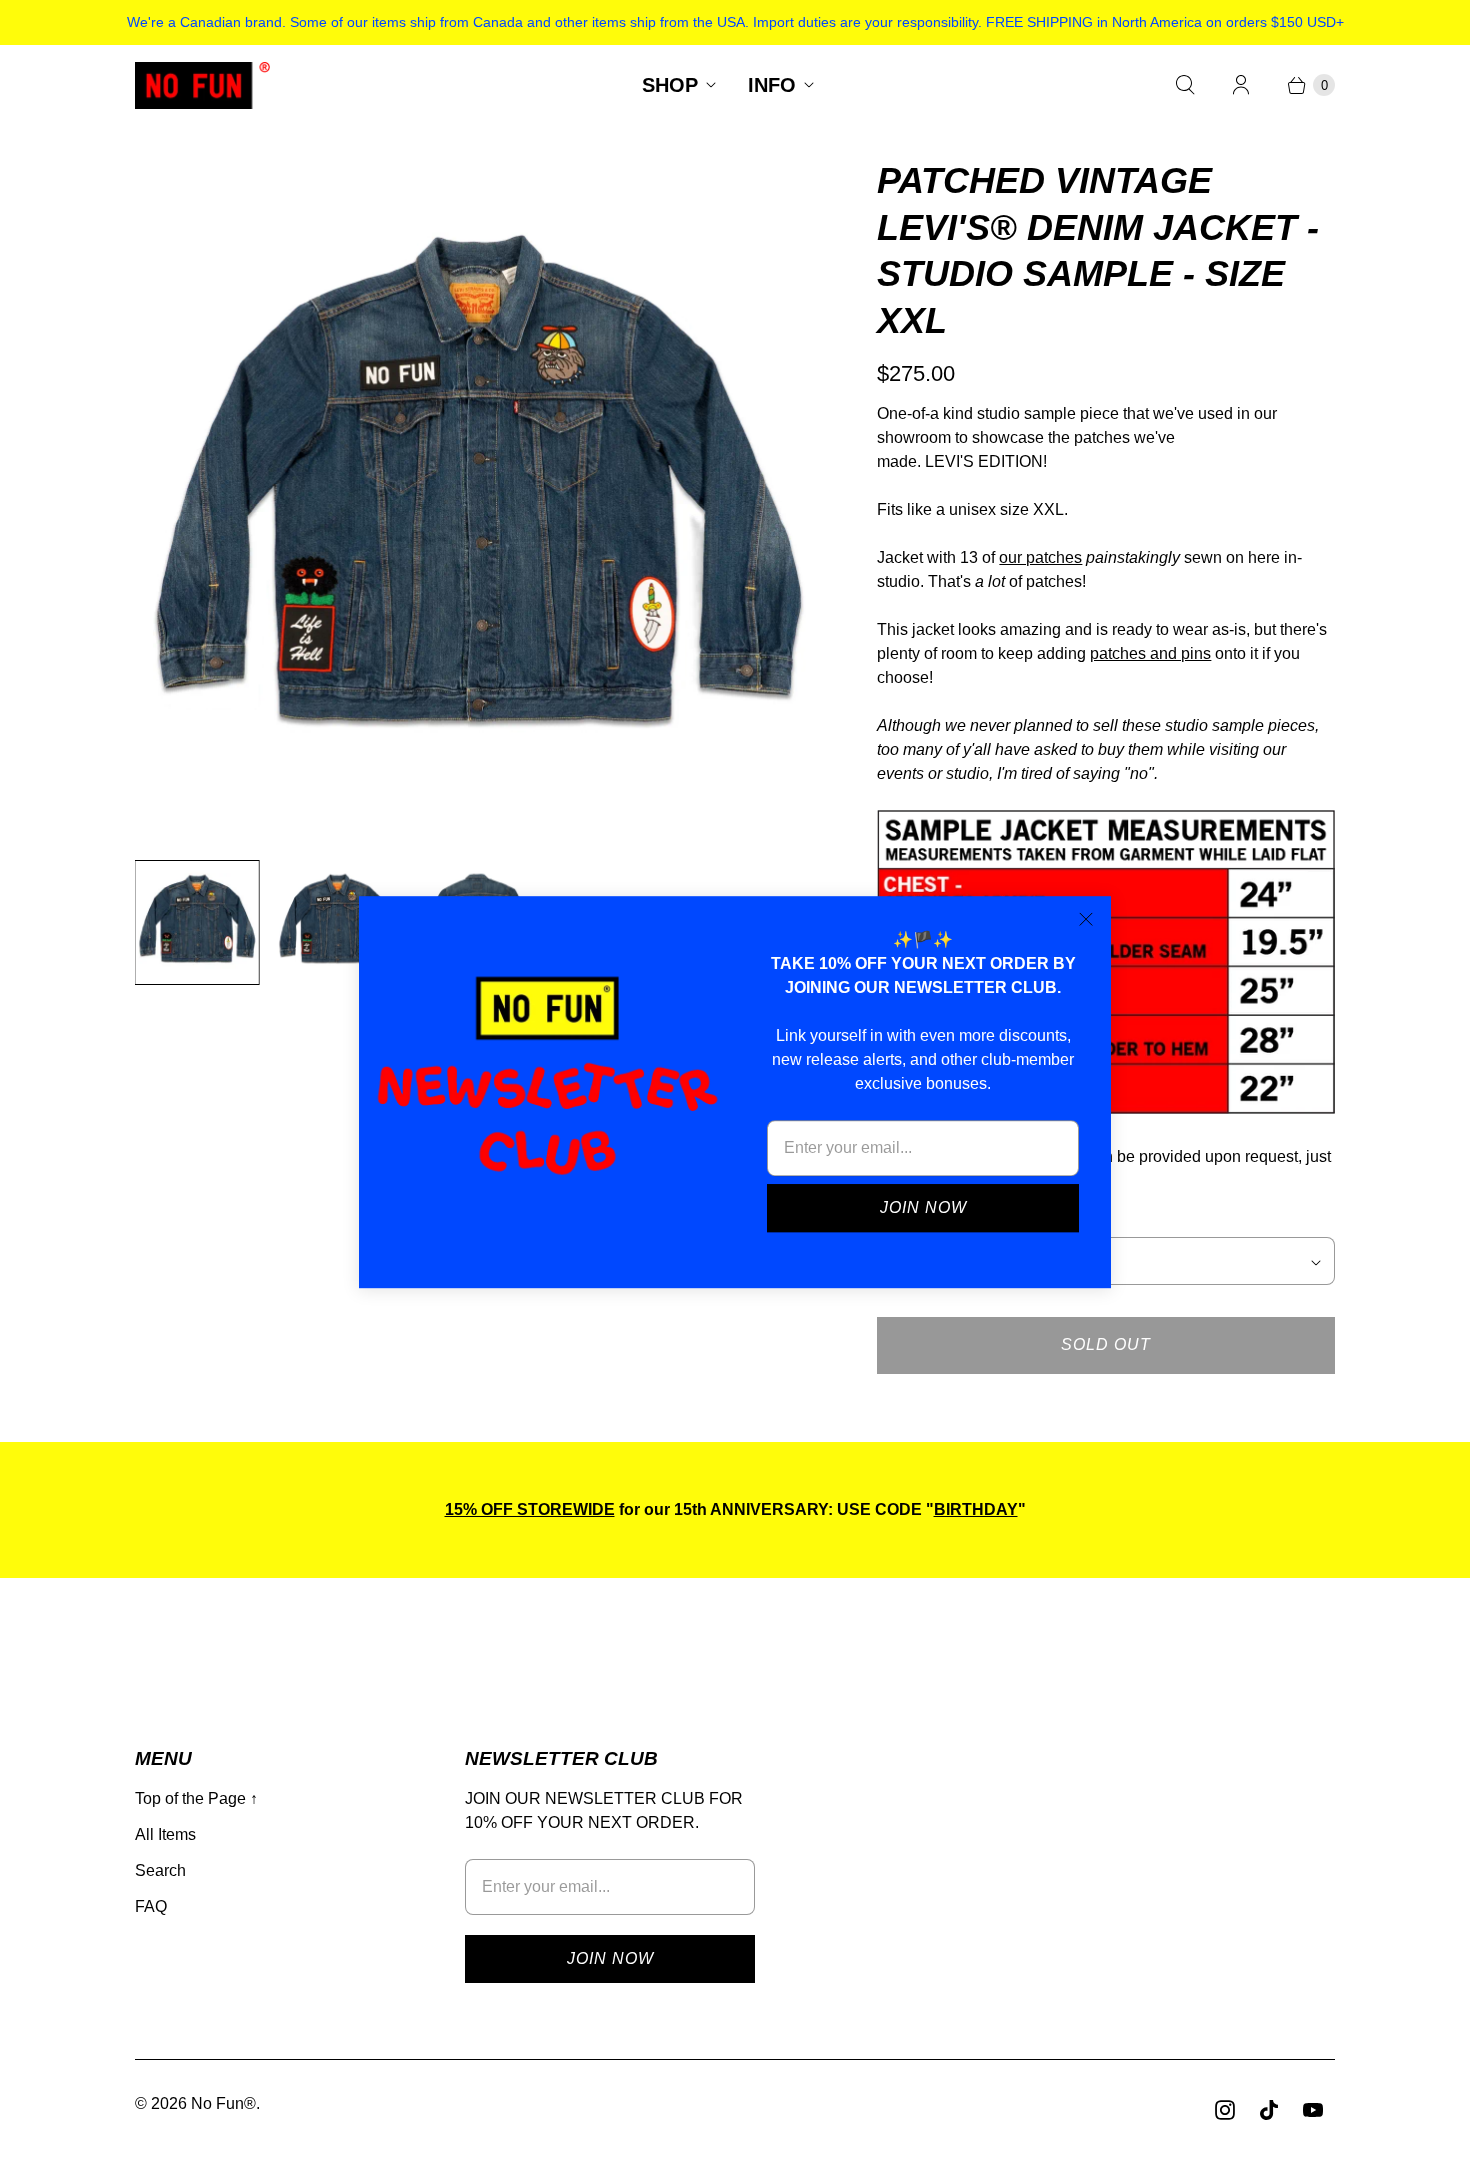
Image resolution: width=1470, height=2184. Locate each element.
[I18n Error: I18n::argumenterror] (197, 922)
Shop (670, 85)
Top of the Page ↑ (196, 1798)
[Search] (1185, 85)
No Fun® (223, 2103)
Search (160, 1870)
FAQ (151, 1906)
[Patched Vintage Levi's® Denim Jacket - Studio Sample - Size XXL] (478, 501)
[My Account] (1241, 85)
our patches (1040, 557)
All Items (165, 1834)
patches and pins (1150, 653)
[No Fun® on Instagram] (1225, 2110)
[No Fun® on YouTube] (1313, 2110)
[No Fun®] (202, 85)
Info (772, 85)
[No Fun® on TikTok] (1269, 2110)
